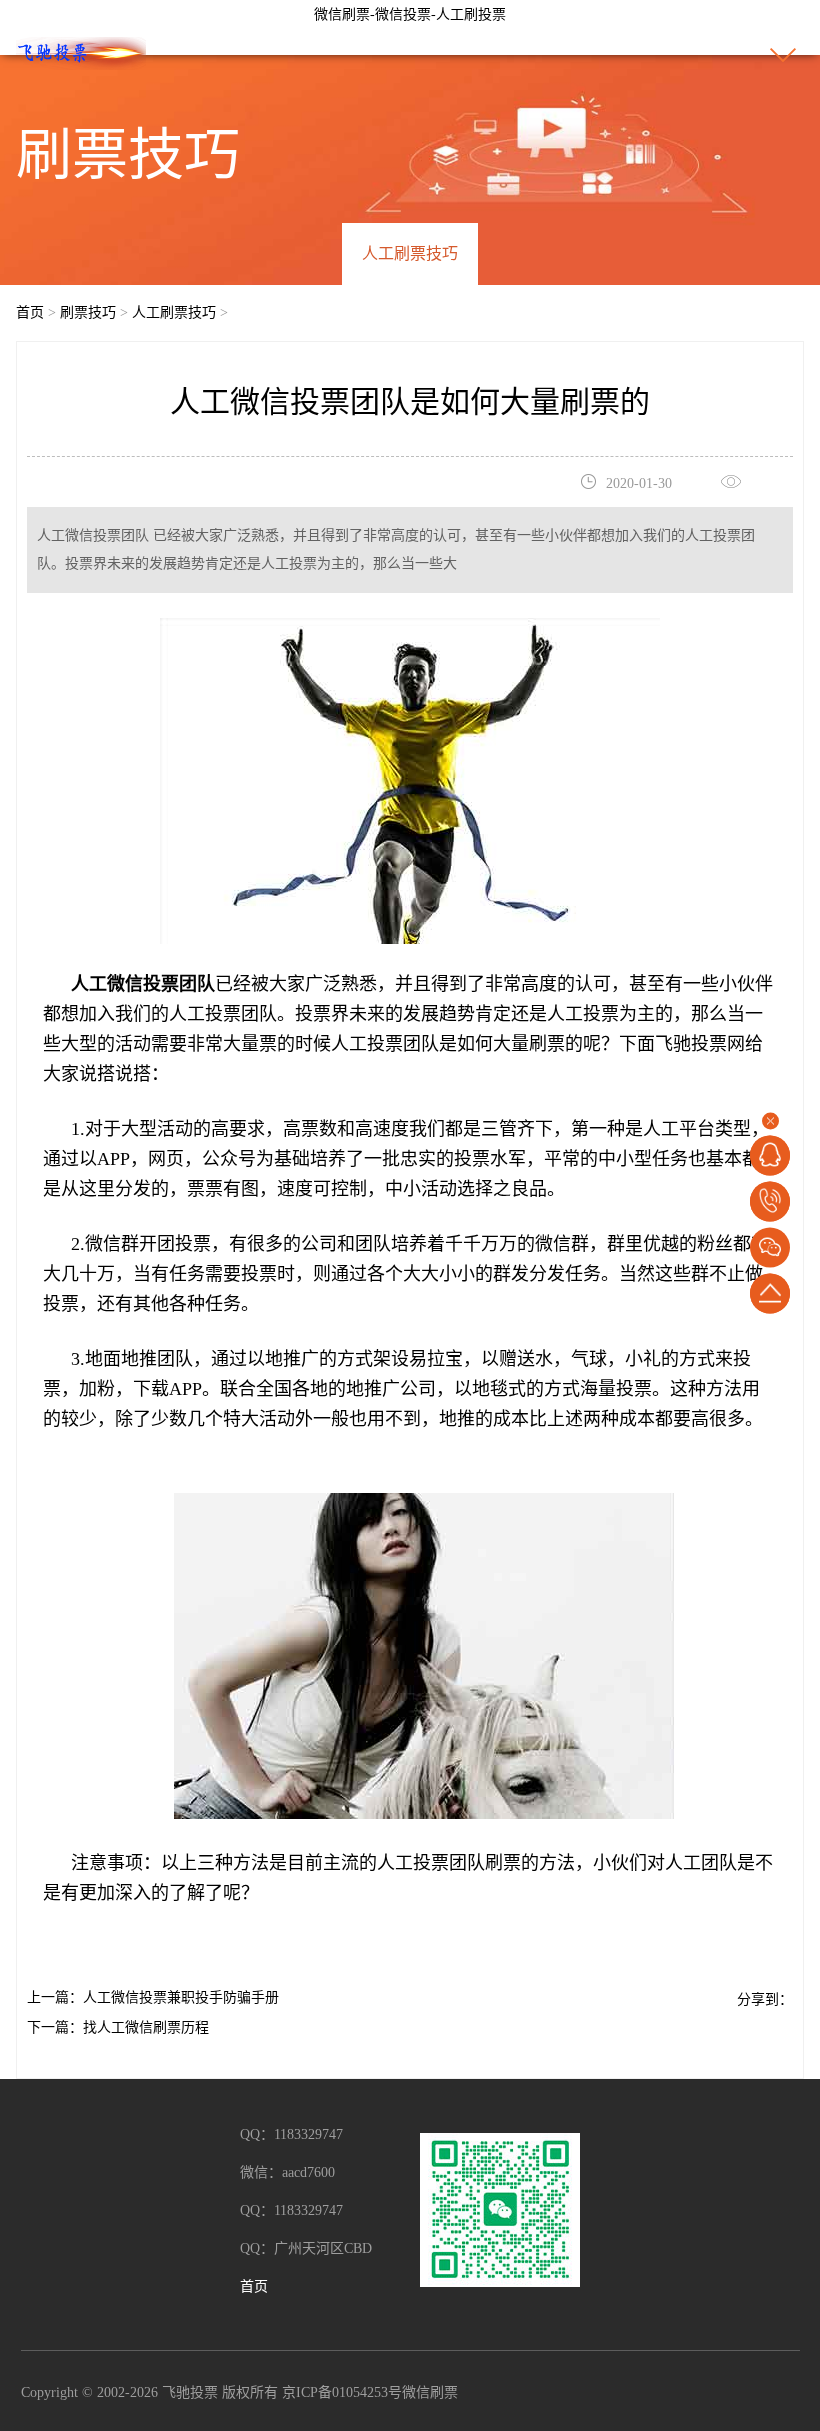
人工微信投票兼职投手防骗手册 (181, 1997)
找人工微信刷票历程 (146, 2027)
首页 (30, 312)
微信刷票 (430, 2392)
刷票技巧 (88, 312)
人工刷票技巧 (410, 253)
